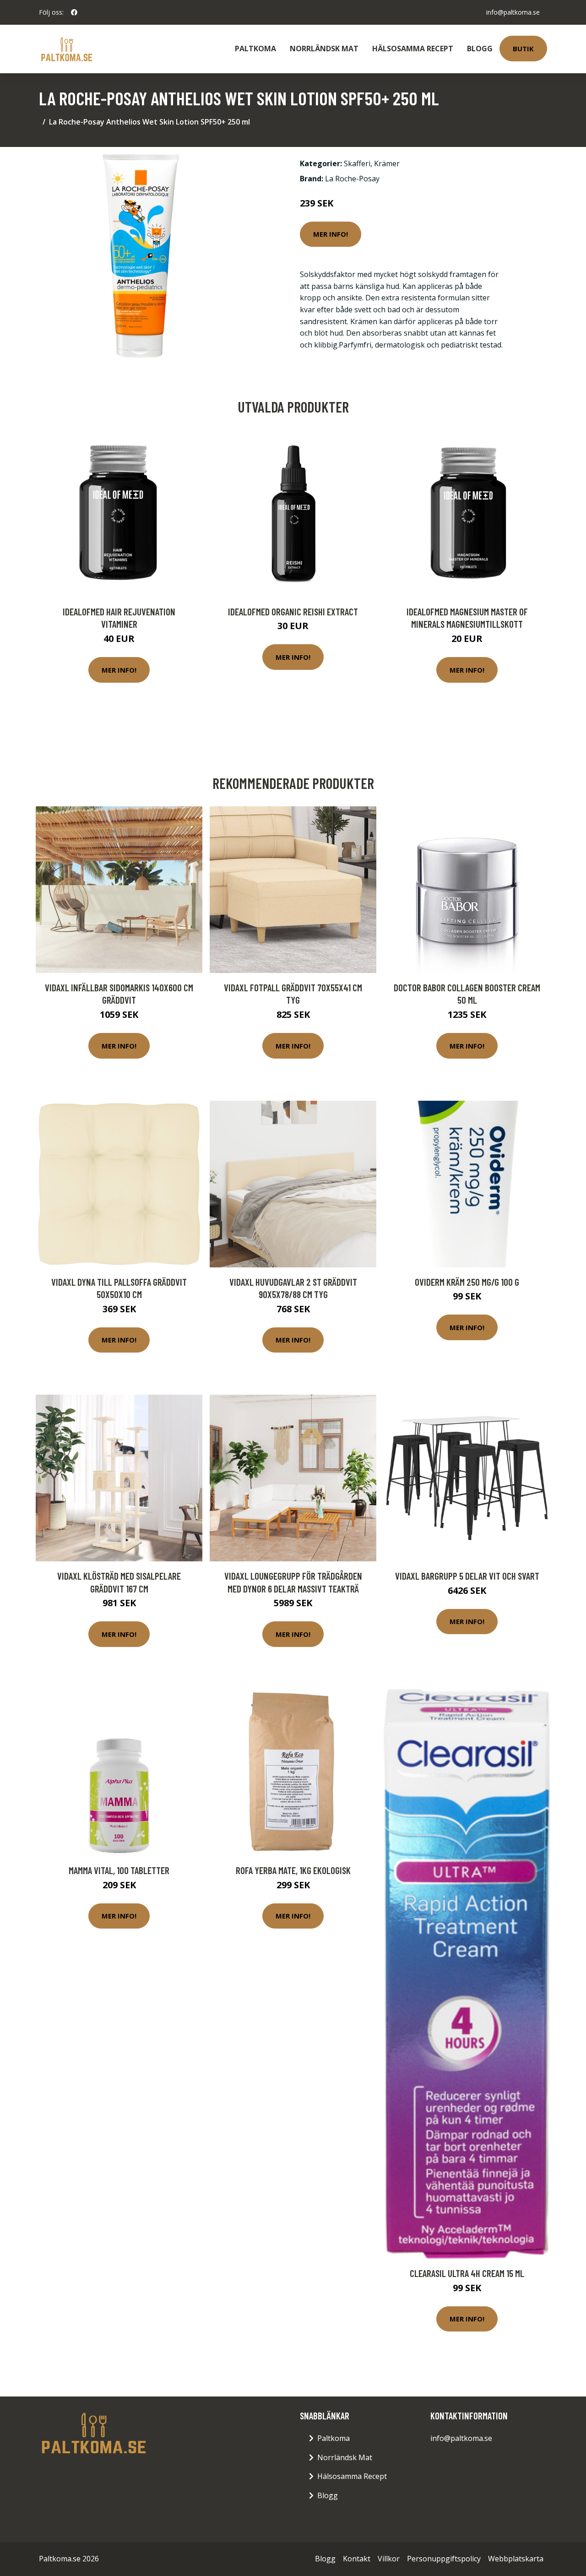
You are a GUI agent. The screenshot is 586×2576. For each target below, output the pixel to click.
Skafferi (357, 163)
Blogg (480, 49)
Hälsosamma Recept (413, 49)
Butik (523, 49)
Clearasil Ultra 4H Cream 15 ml (467, 2273)
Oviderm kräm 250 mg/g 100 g (467, 1282)
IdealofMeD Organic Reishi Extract (293, 611)
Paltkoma (255, 49)
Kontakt (357, 2559)
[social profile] (74, 12)
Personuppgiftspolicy (444, 2559)
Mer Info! (331, 234)
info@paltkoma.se (513, 12)
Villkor (389, 2559)
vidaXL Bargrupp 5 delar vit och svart (467, 1576)
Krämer (387, 163)
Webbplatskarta (516, 2559)
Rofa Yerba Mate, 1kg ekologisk (293, 1870)
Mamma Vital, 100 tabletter (119, 1870)
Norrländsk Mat (324, 49)
